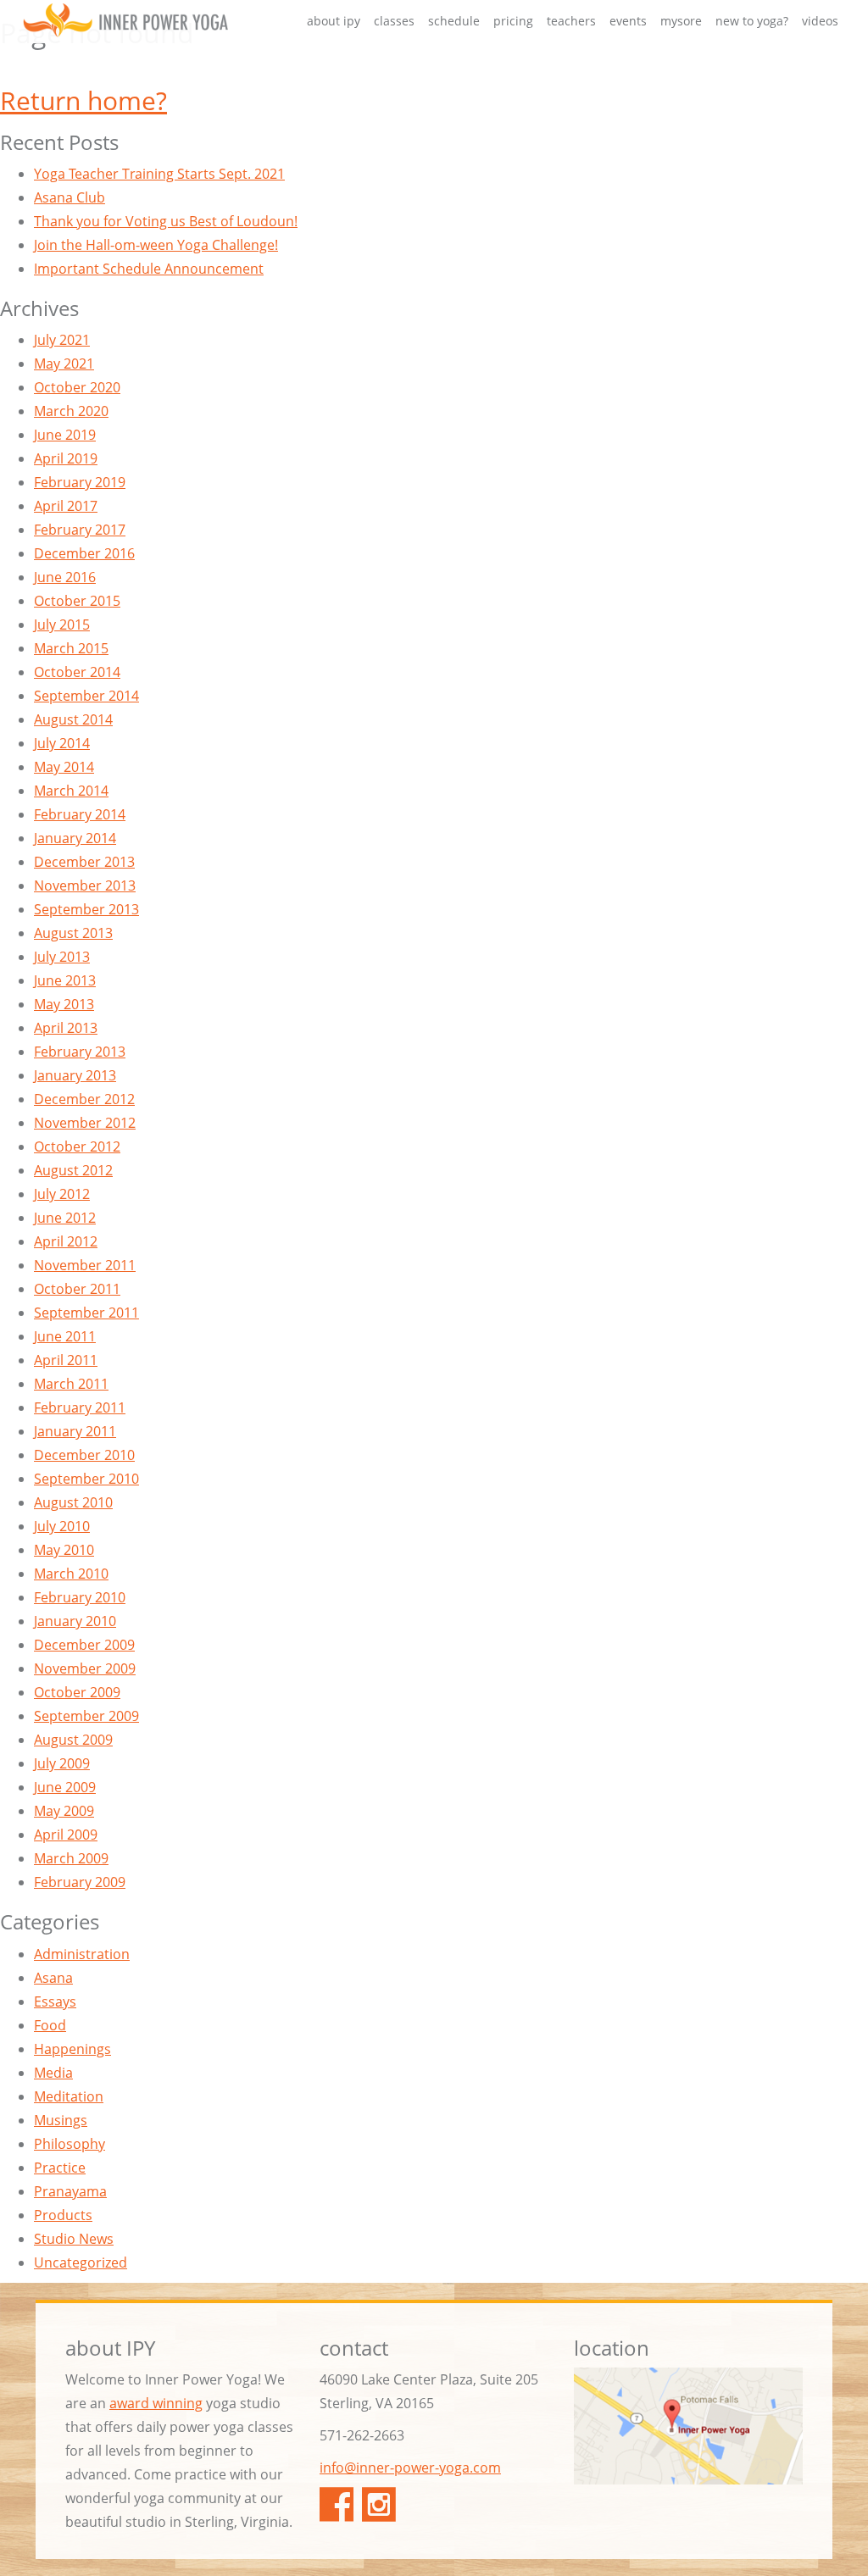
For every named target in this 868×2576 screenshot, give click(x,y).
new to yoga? (752, 21)
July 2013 (62, 957)
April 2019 (66, 458)
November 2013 (85, 885)
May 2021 (64, 364)
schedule (454, 21)
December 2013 (84, 862)
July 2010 (62, 1526)
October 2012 (77, 1146)
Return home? (83, 100)
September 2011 (86, 1313)
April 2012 (66, 1241)
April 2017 (66, 506)
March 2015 (71, 648)
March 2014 (71, 791)
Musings (61, 2120)
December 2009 (84, 1645)
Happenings (72, 2049)
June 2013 (65, 980)
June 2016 (65, 577)
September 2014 (86, 696)
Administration (82, 1954)
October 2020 (77, 387)
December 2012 (84, 1099)
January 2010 (75, 1621)
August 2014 (73, 719)
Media (53, 2073)
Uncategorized (81, 2262)
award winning (156, 2403)
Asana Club (70, 197)
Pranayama (70, 2191)
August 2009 (73, 1740)
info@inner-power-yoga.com (410, 2468)
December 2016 (84, 553)
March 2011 (71, 1384)
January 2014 (75, 838)
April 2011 (66, 1360)
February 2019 (80, 482)
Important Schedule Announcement (149, 269)
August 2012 (73, 1170)
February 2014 (80, 814)
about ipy (334, 21)
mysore (681, 21)
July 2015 (62, 625)
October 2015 (77, 601)
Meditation (69, 2096)
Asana (53, 1978)
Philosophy (70, 2144)
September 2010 (86, 1479)
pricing (513, 21)
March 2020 (71, 411)
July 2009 (62, 1763)
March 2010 (71, 1574)
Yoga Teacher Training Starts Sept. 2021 (159, 174)
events (628, 21)
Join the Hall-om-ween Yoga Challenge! (156, 245)
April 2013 (66, 1028)
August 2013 (73, 933)
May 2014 (64, 767)
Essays (55, 2001)
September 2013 (86, 909)
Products (63, 2215)
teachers (571, 21)
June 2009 (65, 1787)
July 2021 (62, 340)
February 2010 (80, 1597)
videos (820, 21)
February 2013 (80, 1052)
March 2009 (71, 1858)
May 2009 (64, 1811)
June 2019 (65, 435)
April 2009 (66, 1835)
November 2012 (85, 1123)
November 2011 (85, 1265)
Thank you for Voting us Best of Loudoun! (166, 221)
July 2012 (62, 1194)
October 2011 (77, 1289)
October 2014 (77, 672)
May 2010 (64, 1550)
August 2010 (73, 1502)
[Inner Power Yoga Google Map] (688, 2426)
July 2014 (62, 743)
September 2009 (86, 1716)
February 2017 (80, 530)
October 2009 (77, 1692)
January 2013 (75, 1075)
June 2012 (65, 1218)
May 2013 (64, 1004)
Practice (60, 2168)
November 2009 (85, 1668)
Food (50, 2025)
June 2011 (65, 1336)
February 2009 (80, 1882)
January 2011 (75, 1431)
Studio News (74, 2239)
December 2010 (84, 1455)
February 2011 (80, 1407)
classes (394, 21)
